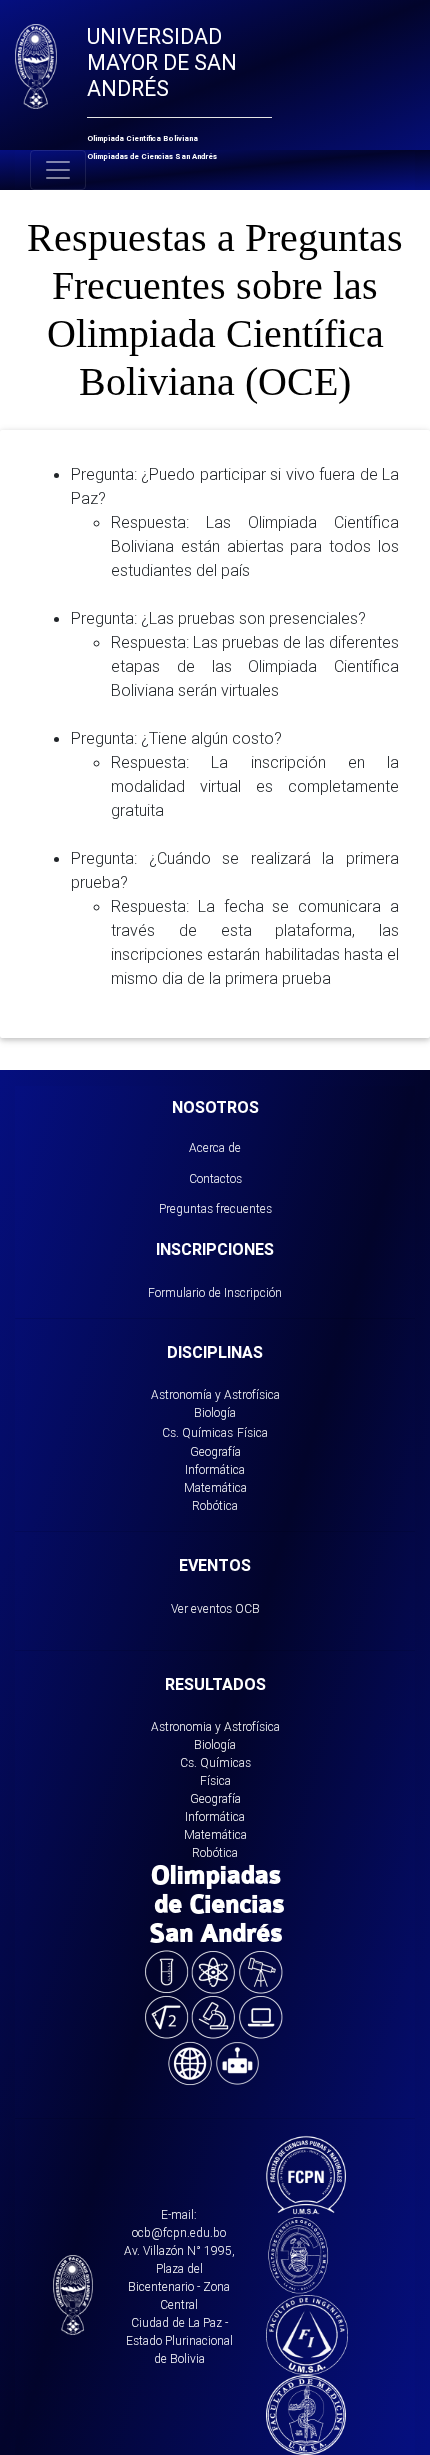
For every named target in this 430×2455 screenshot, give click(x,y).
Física (252, 1432)
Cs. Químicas (197, 1432)
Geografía (215, 1451)
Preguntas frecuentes (215, 1208)
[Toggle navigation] (58, 170)
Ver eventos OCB (215, 1608)
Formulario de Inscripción (215, 1292)
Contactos (215, 1178)
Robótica (215, 1505)
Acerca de (215, 1147)
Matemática (215, 1487)
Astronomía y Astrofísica (215, 1394)
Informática (215, 1469)
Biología (215, 1412)
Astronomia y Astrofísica (215, 1726)
